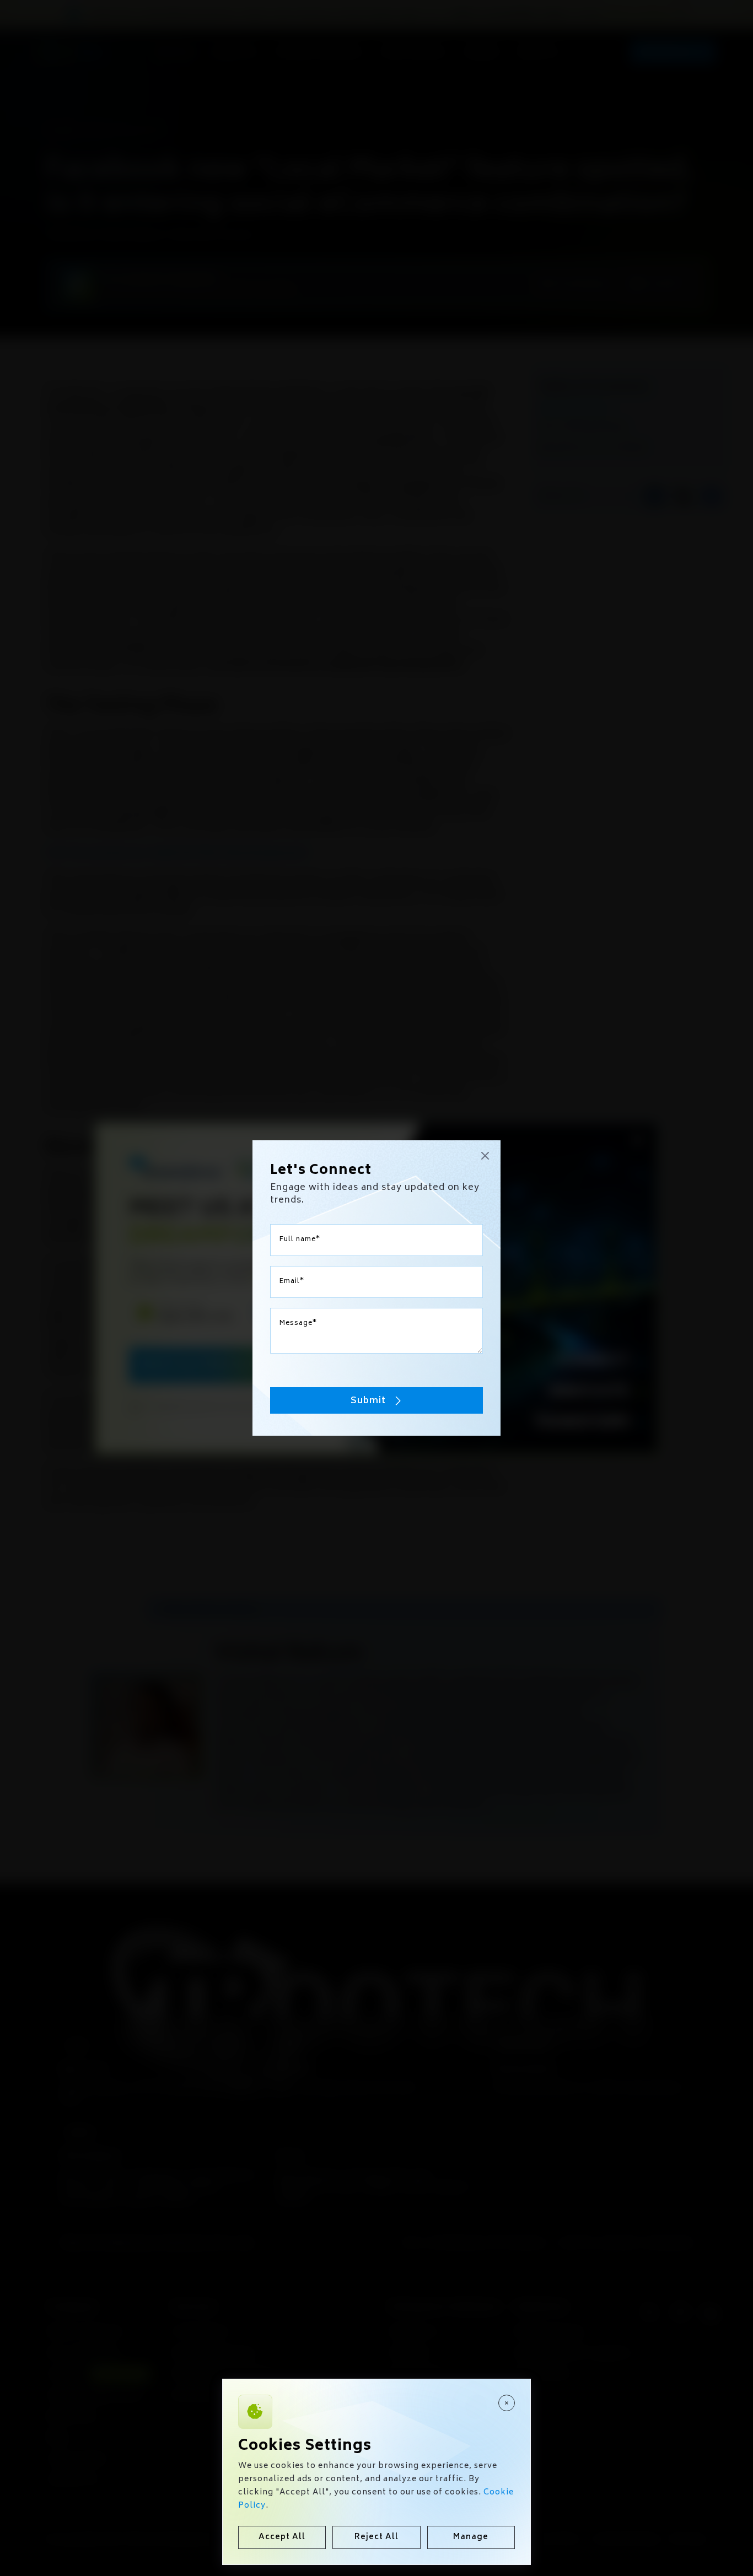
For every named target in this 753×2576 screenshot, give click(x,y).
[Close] (507, 2403)
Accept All (282, 2537)
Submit (368, 1401)
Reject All (376, 2537)
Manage (471, 2537)
